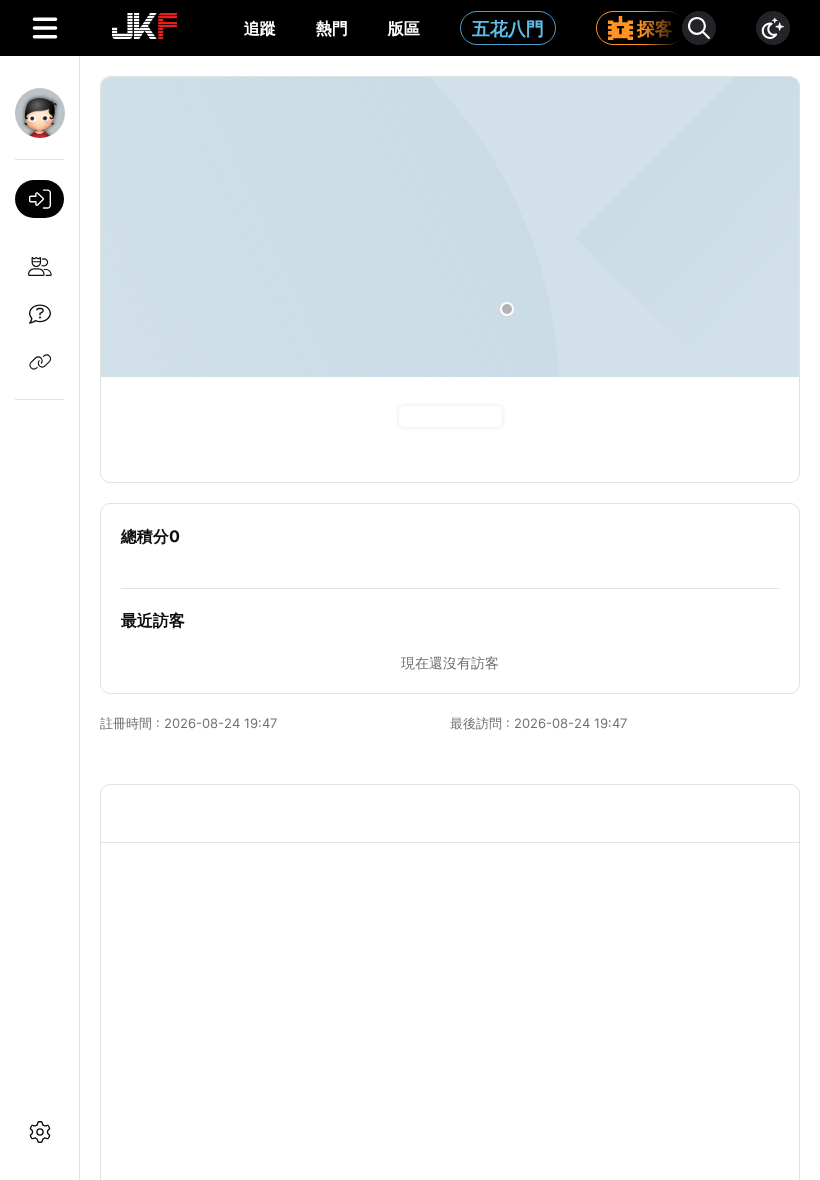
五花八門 (508, 28)
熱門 (332, 28)
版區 (404, 28)
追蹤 (260, 28)
